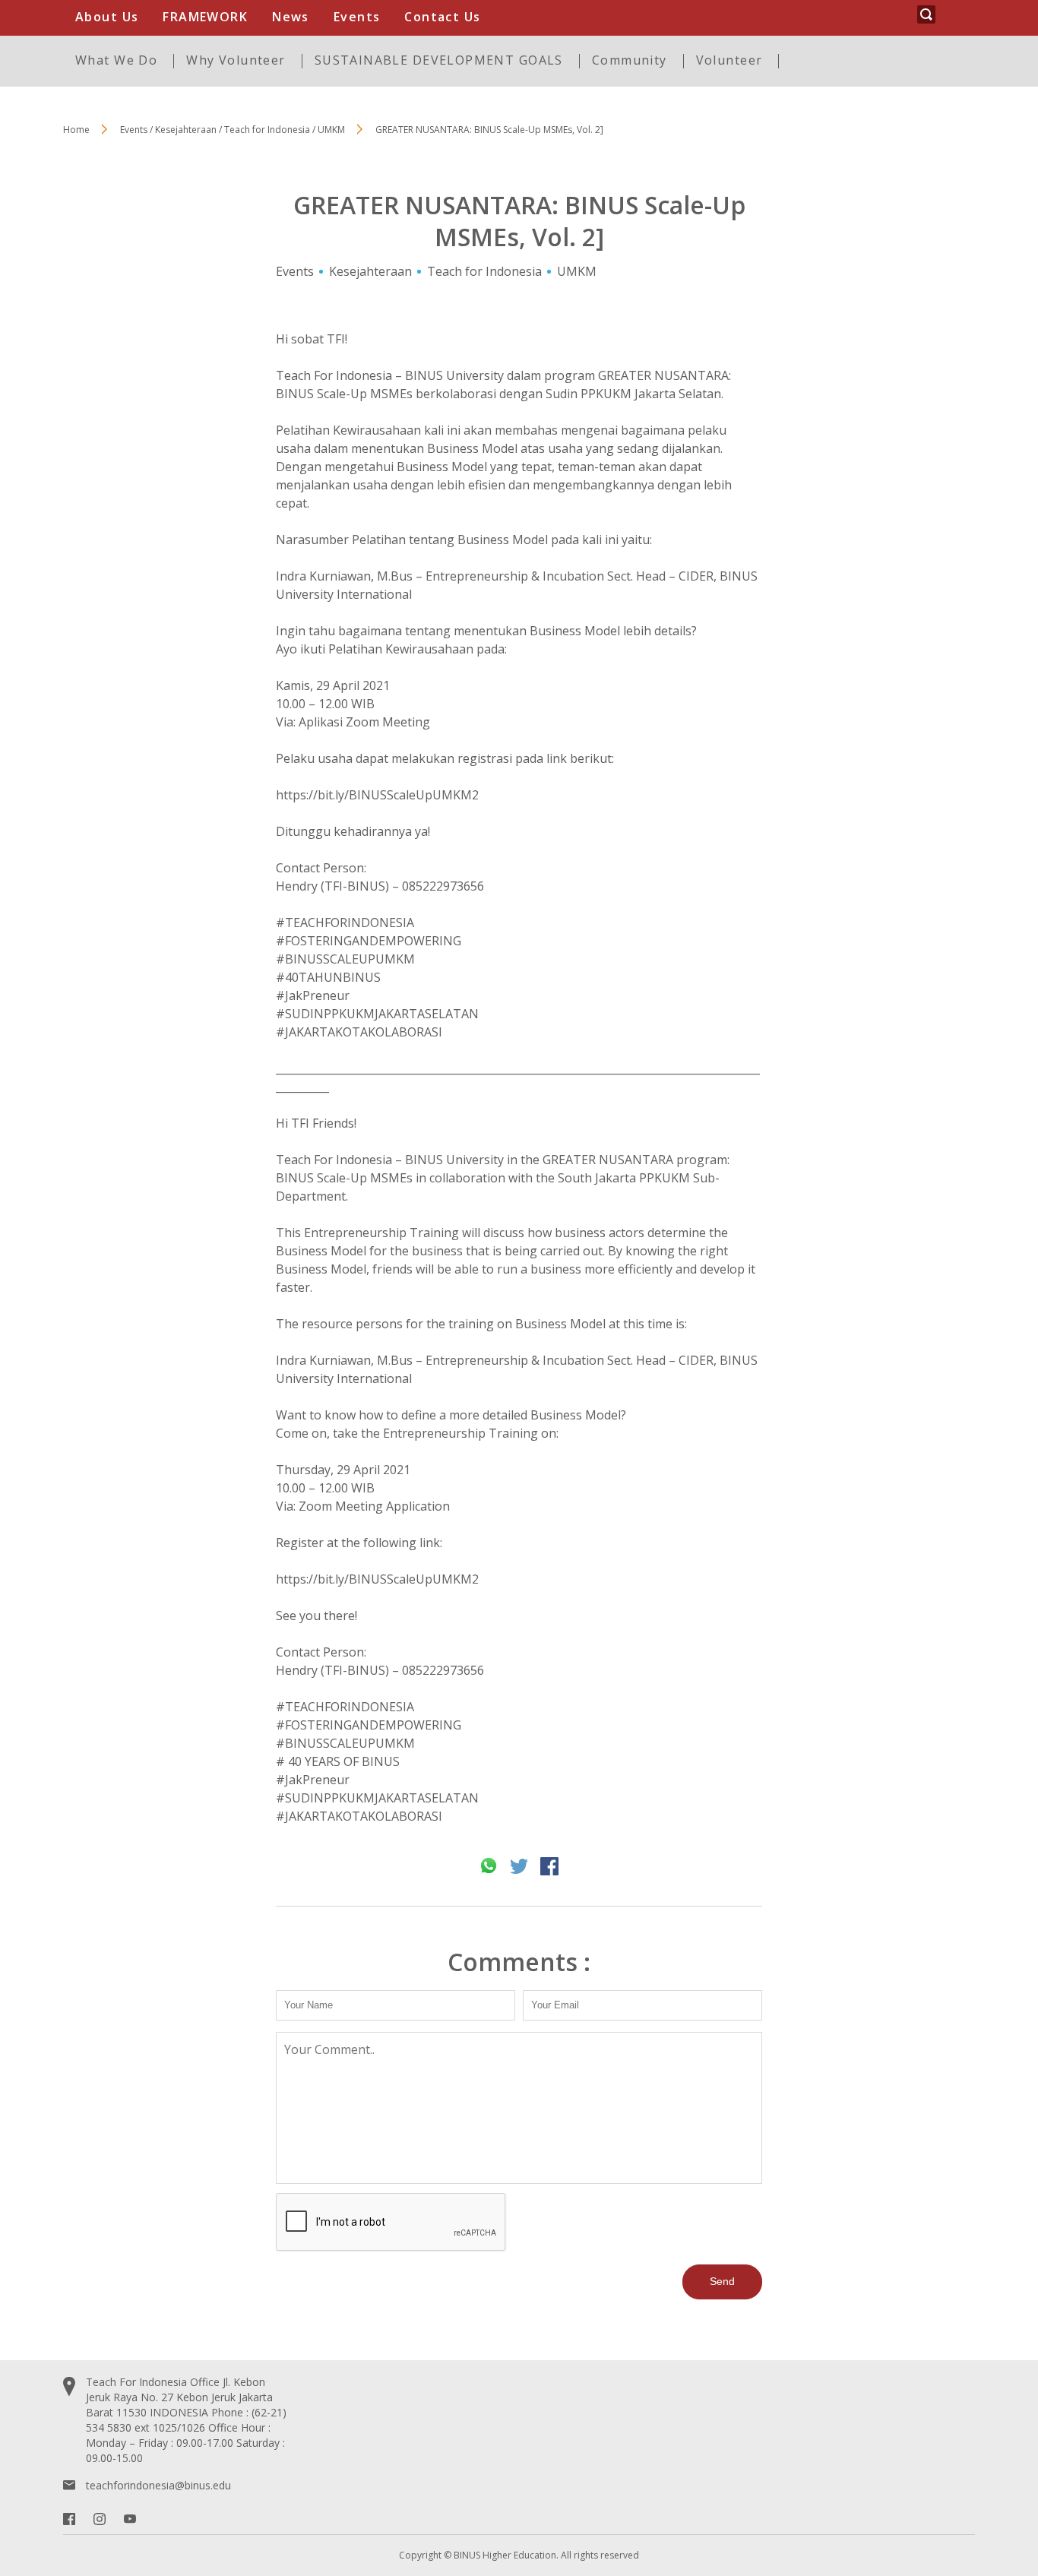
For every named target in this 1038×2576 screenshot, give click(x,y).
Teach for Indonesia (484, 271)
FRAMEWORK (205, 17)
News (291, 17)
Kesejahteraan (370, 271)
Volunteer (729, 60)
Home (76, 130)
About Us (107, 17)
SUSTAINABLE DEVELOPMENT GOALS (439, 60)
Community (630, 60)
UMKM (577, 271)
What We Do (116, 60)
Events (357, 17)
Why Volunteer (236, 60)
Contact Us (442, 17)
